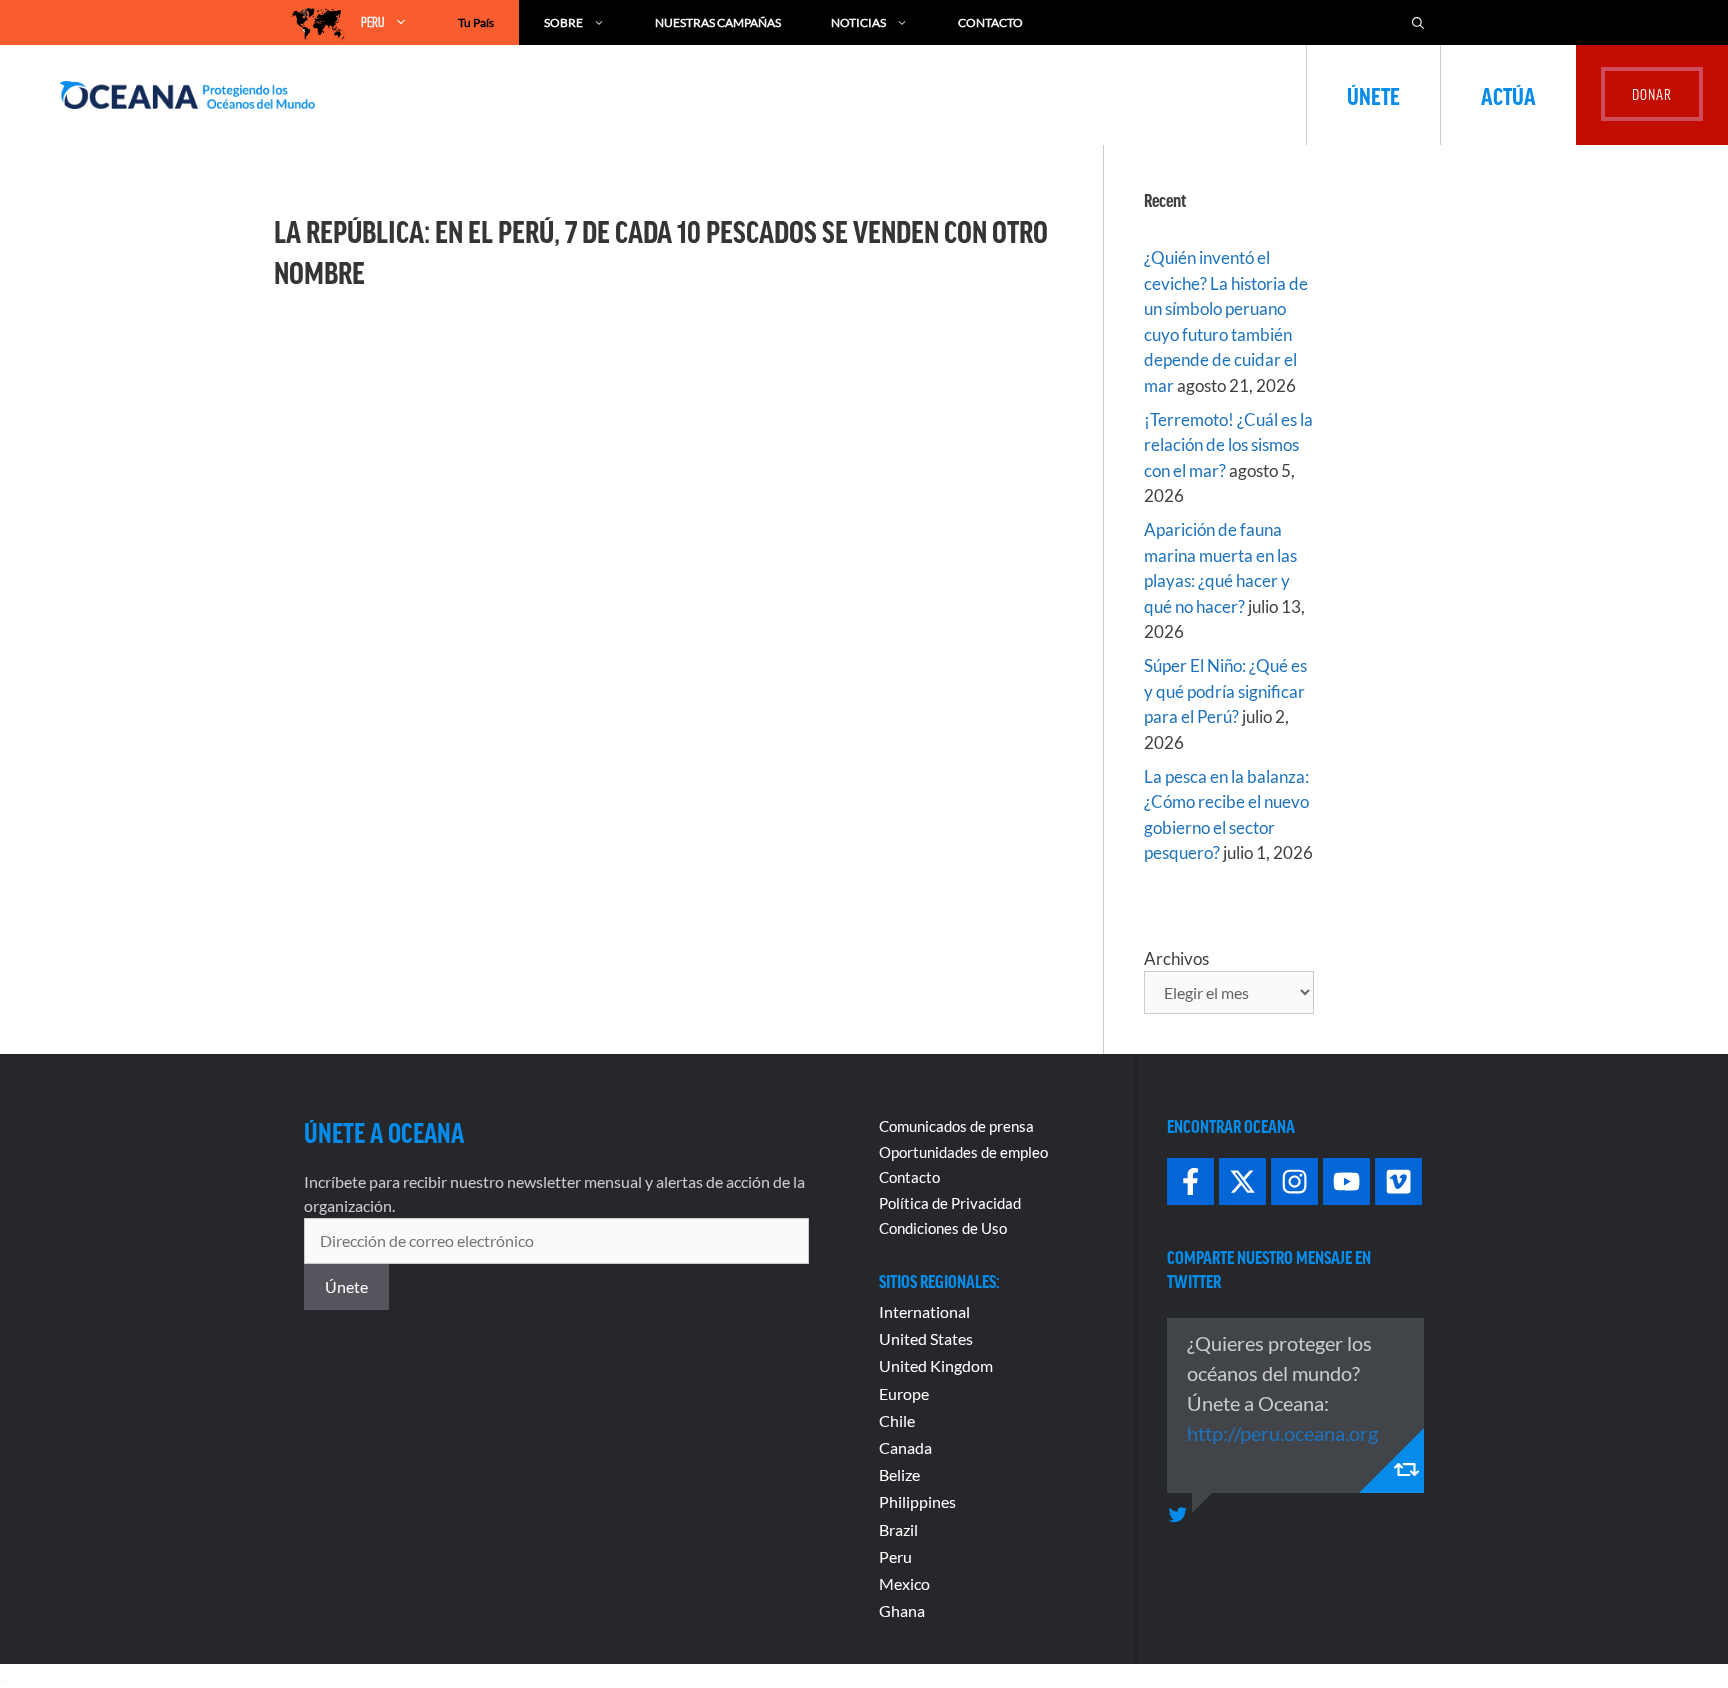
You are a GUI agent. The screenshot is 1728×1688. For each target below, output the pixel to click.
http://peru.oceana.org (1282, 1433)
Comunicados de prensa (956, 1126)
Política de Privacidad (950, 1203)
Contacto (990, 22)
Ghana (902, 1610)
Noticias (858, 22)
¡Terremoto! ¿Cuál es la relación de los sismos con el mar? (1228, 445)
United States (926, 1338)
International (924, 1311)
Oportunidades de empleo (963, 1152)
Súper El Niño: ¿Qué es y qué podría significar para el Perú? (1225, 691)
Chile (897, 1420)
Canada (905, 1447)
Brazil (898, 1529)
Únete (1373, 95)
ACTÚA (1508, 95)
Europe (904, 1393)
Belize (899, 1474)
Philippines (917, 1501)
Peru (895, 1556)
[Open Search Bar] (1418, 22)
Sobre (563, 22)
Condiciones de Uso (943, 1228)
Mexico (904, 1583)
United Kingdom (936, 1365)
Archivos (1176, 958)
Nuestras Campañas (718, 22)
